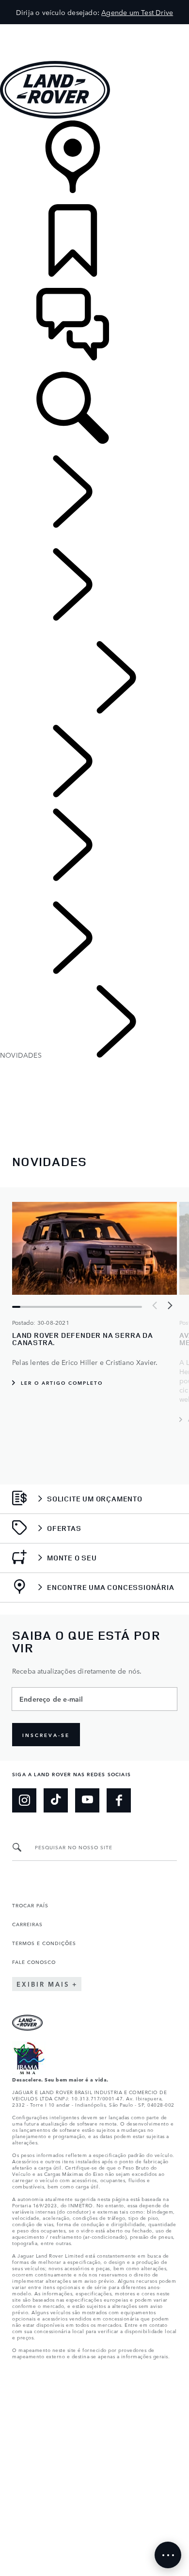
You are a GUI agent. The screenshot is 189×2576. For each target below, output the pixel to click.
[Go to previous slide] (155, 1305)
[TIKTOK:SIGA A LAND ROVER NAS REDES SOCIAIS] (56, 1800)
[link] (94, 162)
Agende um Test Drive (137, 12)
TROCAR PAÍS (30, 1905)
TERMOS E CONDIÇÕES (44, 1943)
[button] (94, 29)
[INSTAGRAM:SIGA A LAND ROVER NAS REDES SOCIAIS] (24, 1800)
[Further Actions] (168, 2555)
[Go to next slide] (170, 1305)
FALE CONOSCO (34, 1962)
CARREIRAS (27, 1924)
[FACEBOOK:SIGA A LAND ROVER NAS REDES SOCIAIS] (119, 1800)
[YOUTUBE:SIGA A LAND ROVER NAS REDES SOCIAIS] (87, 1800)
